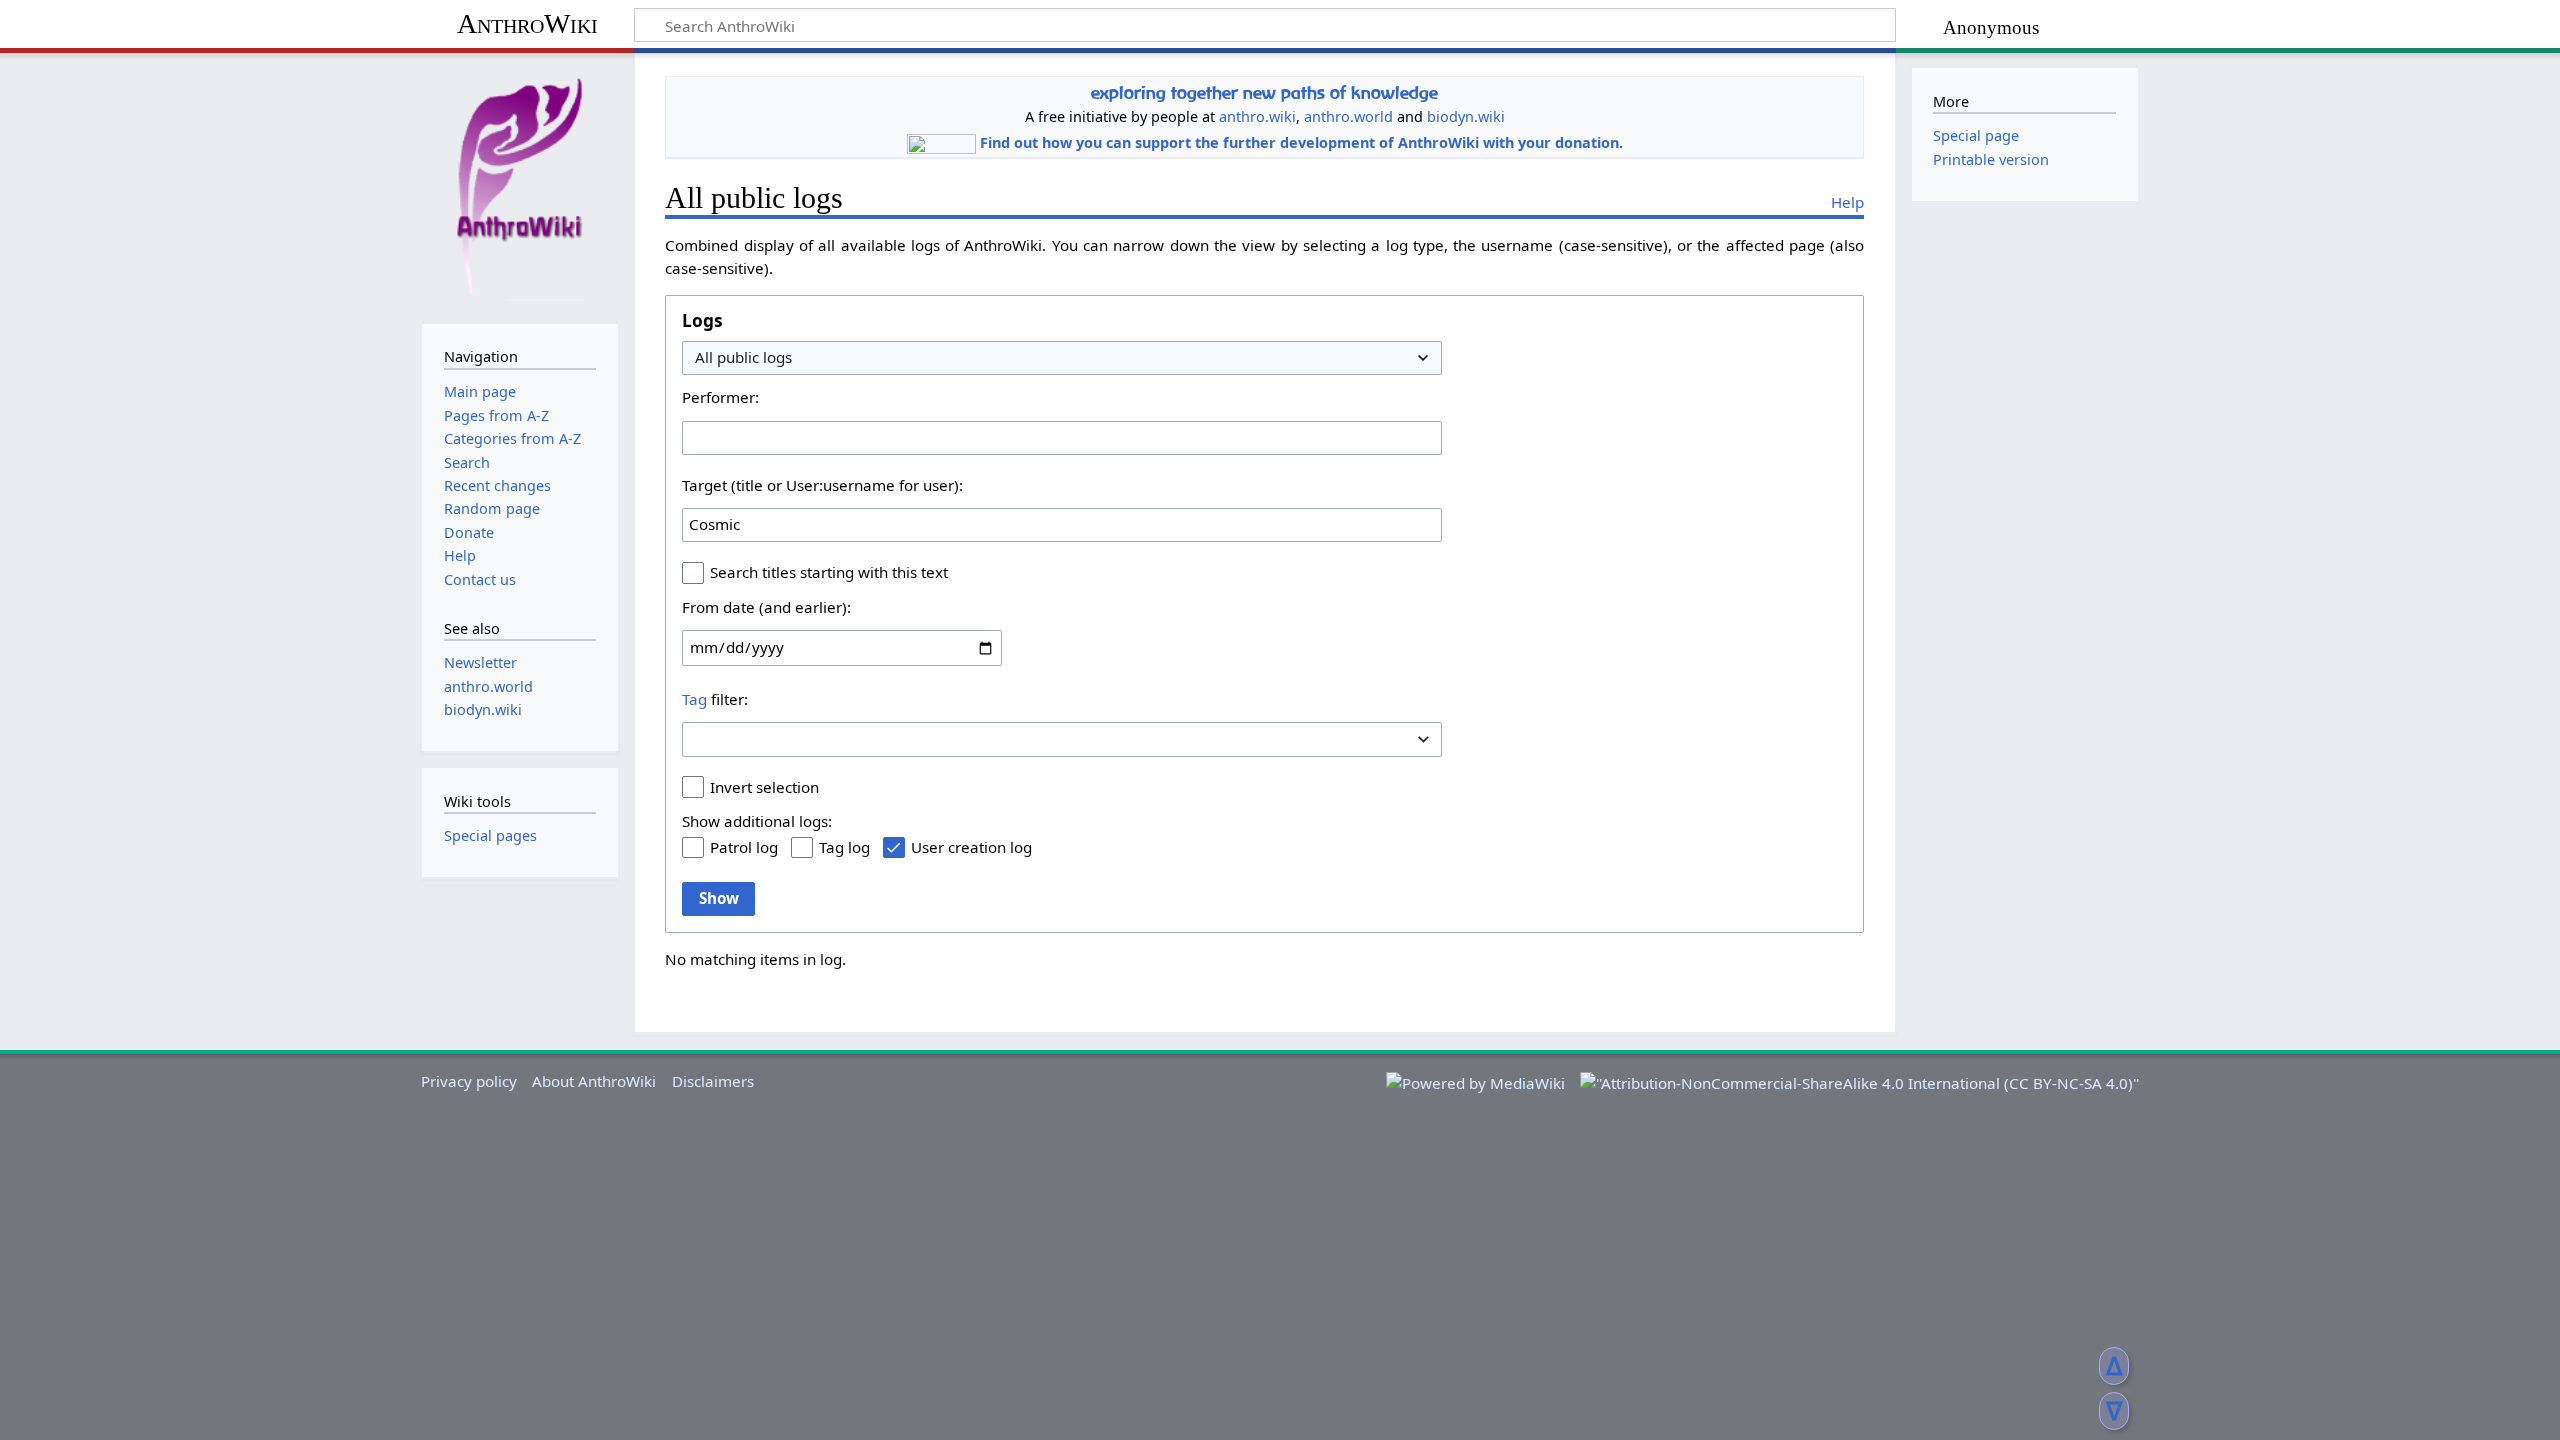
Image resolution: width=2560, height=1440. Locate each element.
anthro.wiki (1257, 116)
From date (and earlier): (766, 607)
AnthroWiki (527, 23)
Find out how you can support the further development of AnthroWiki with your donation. (1301, 142)
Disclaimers (713, 1081)
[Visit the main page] (520, 186)
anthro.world (1348, 116)
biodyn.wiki (1466, 116)
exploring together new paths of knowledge (1264, 92)
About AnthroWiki (594, 1081)
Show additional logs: (757, 821)
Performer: (720, 397)
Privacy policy (469, 1081)
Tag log (844, 847)
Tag (694, 699)
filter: (715, 699)
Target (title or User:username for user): (822, 485)
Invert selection (764, 787)
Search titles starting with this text (829, 572)
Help (1847, 202)
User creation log (971, 847)
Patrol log (744, 847)
